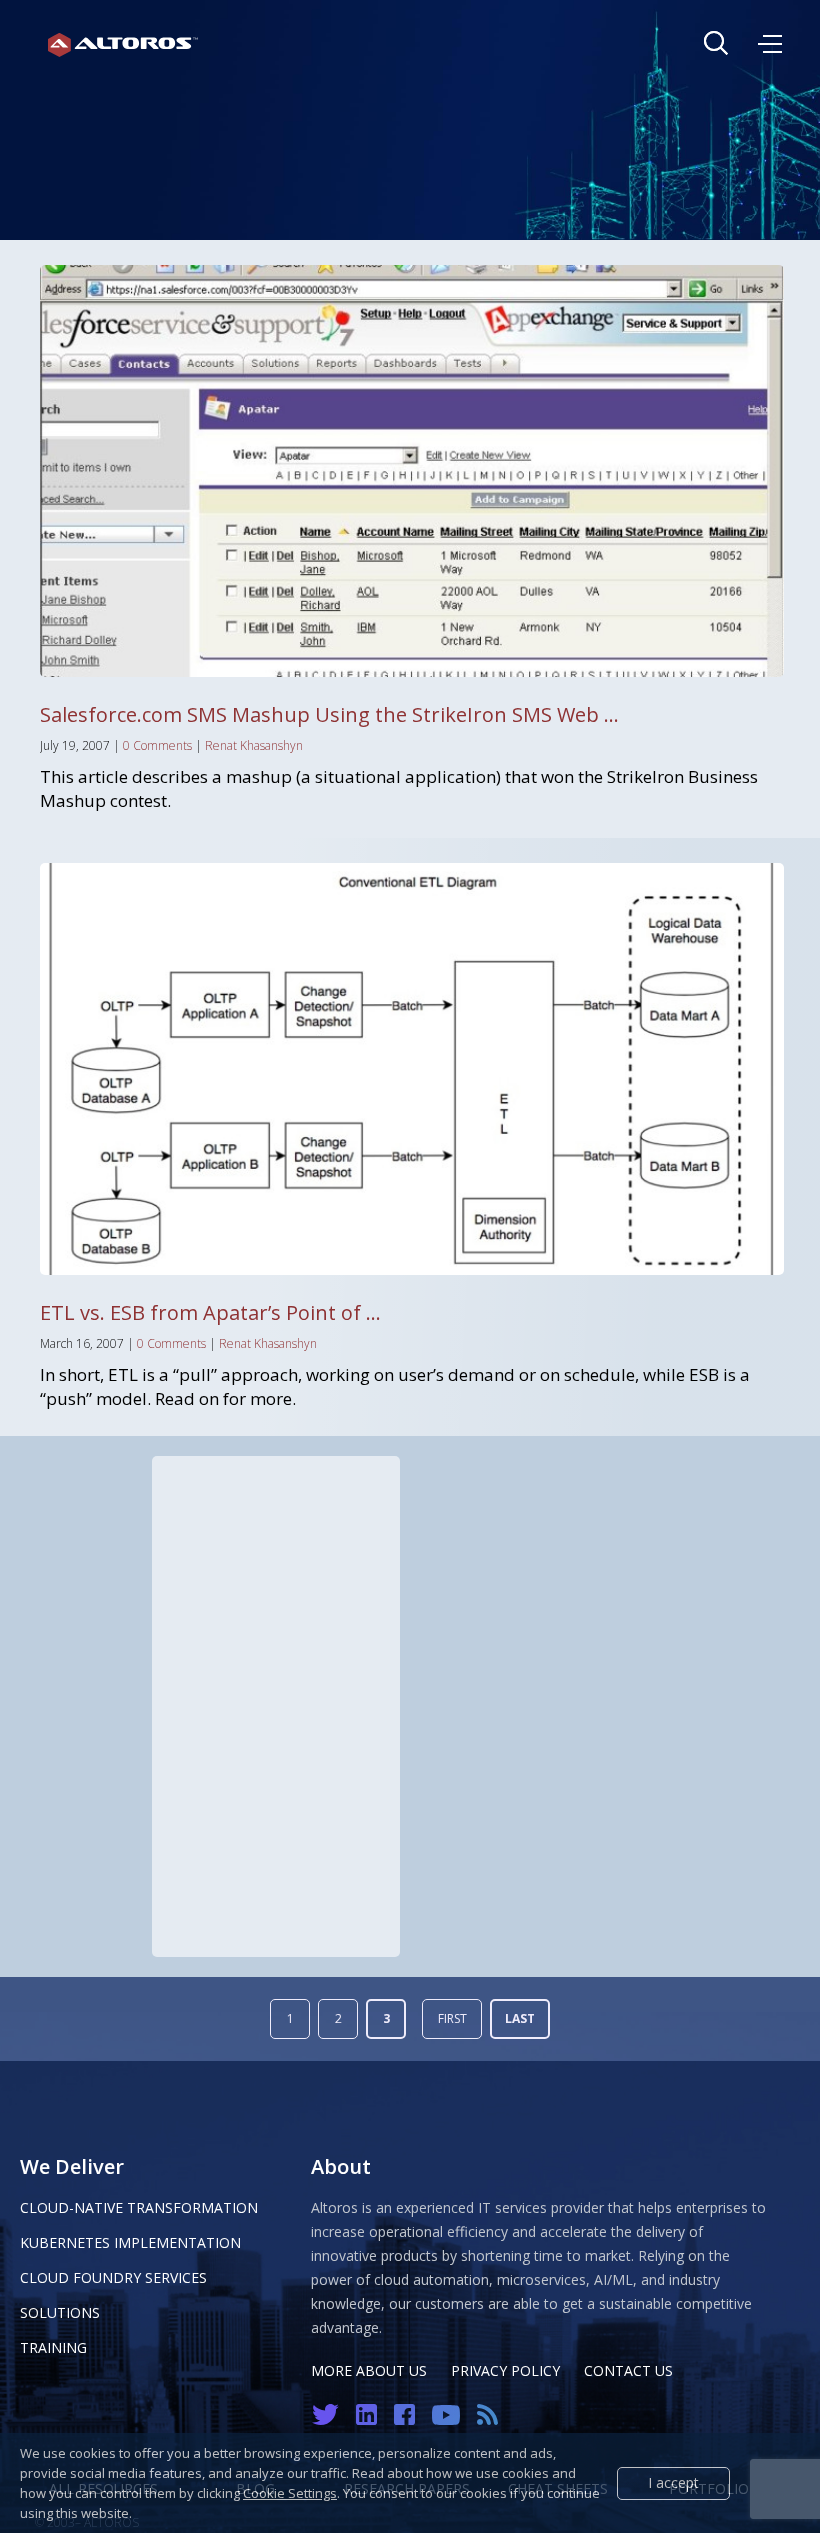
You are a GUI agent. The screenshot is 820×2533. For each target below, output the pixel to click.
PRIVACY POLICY (505, 2370)
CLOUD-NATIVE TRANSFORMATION (139, 2207)
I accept (673, 2482)
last (520, 2018)
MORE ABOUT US (369, 2370)
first (452, 2018)
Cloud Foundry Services (113, 2277)
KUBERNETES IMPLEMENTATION (130, 2242)
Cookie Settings (290, 2493)
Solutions (60, 2312)
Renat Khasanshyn (254, 745)
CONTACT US (628, 2370)
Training (53, 2347)
